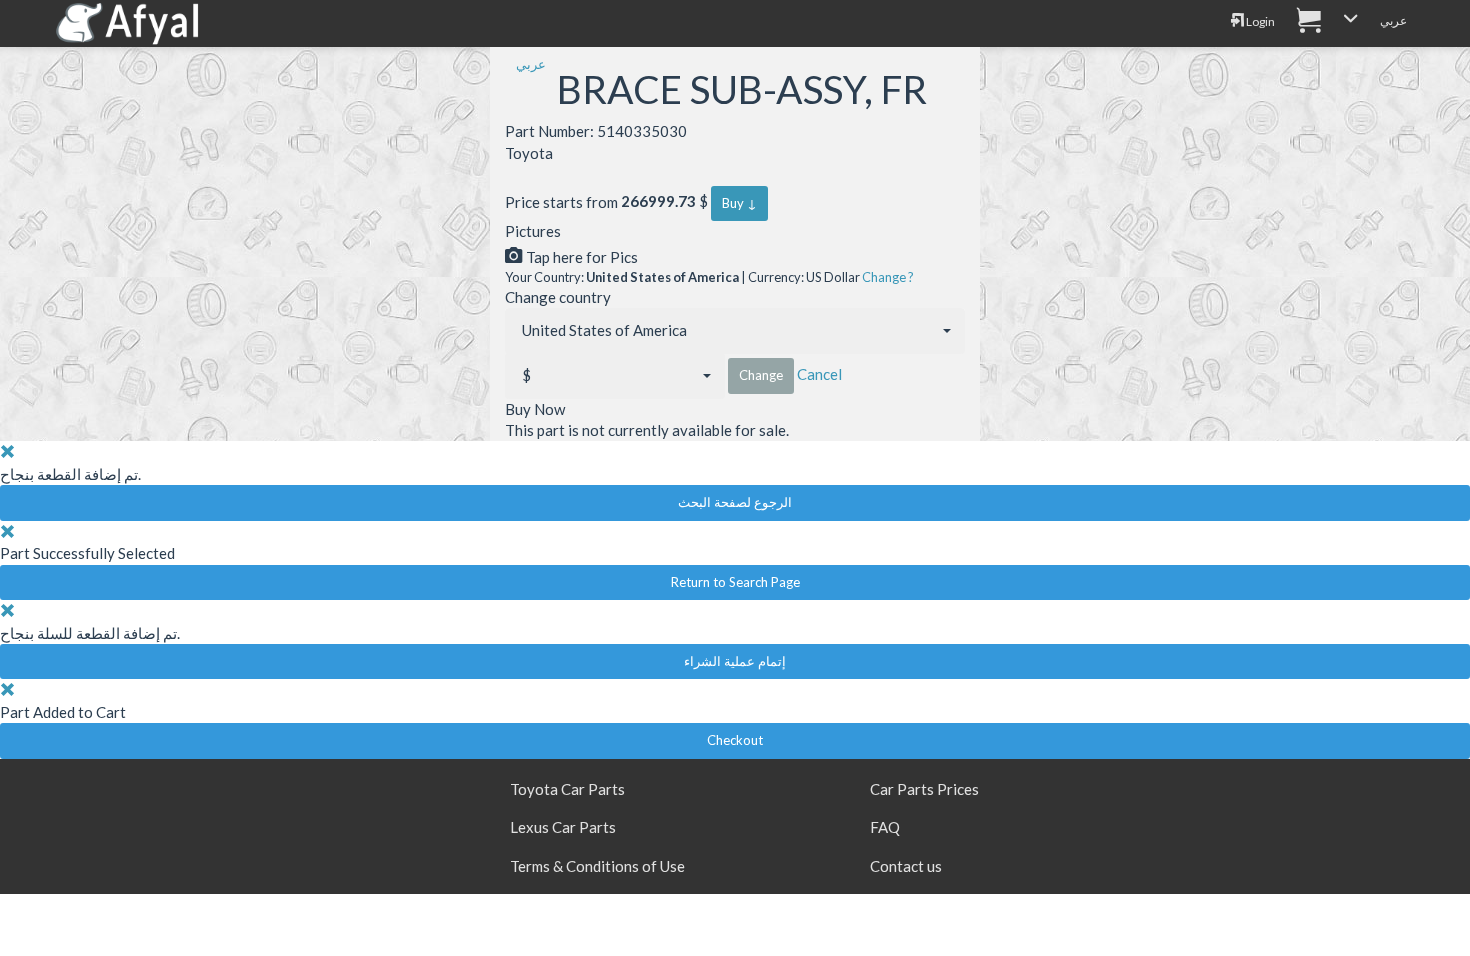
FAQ (885, 827)
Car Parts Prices (924, 789)
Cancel (819, 374)
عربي (1393, 20)
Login (1259, 21)
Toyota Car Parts (567, 789)
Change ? (888, 277)
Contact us (906, 866)
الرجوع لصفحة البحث (735, 502)
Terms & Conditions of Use (597, 866)
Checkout (735, 740)
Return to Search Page (735, 582)
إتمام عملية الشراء (735, 661)
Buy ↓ (739, 203)
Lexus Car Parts (563, 827)
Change (761, 375)
